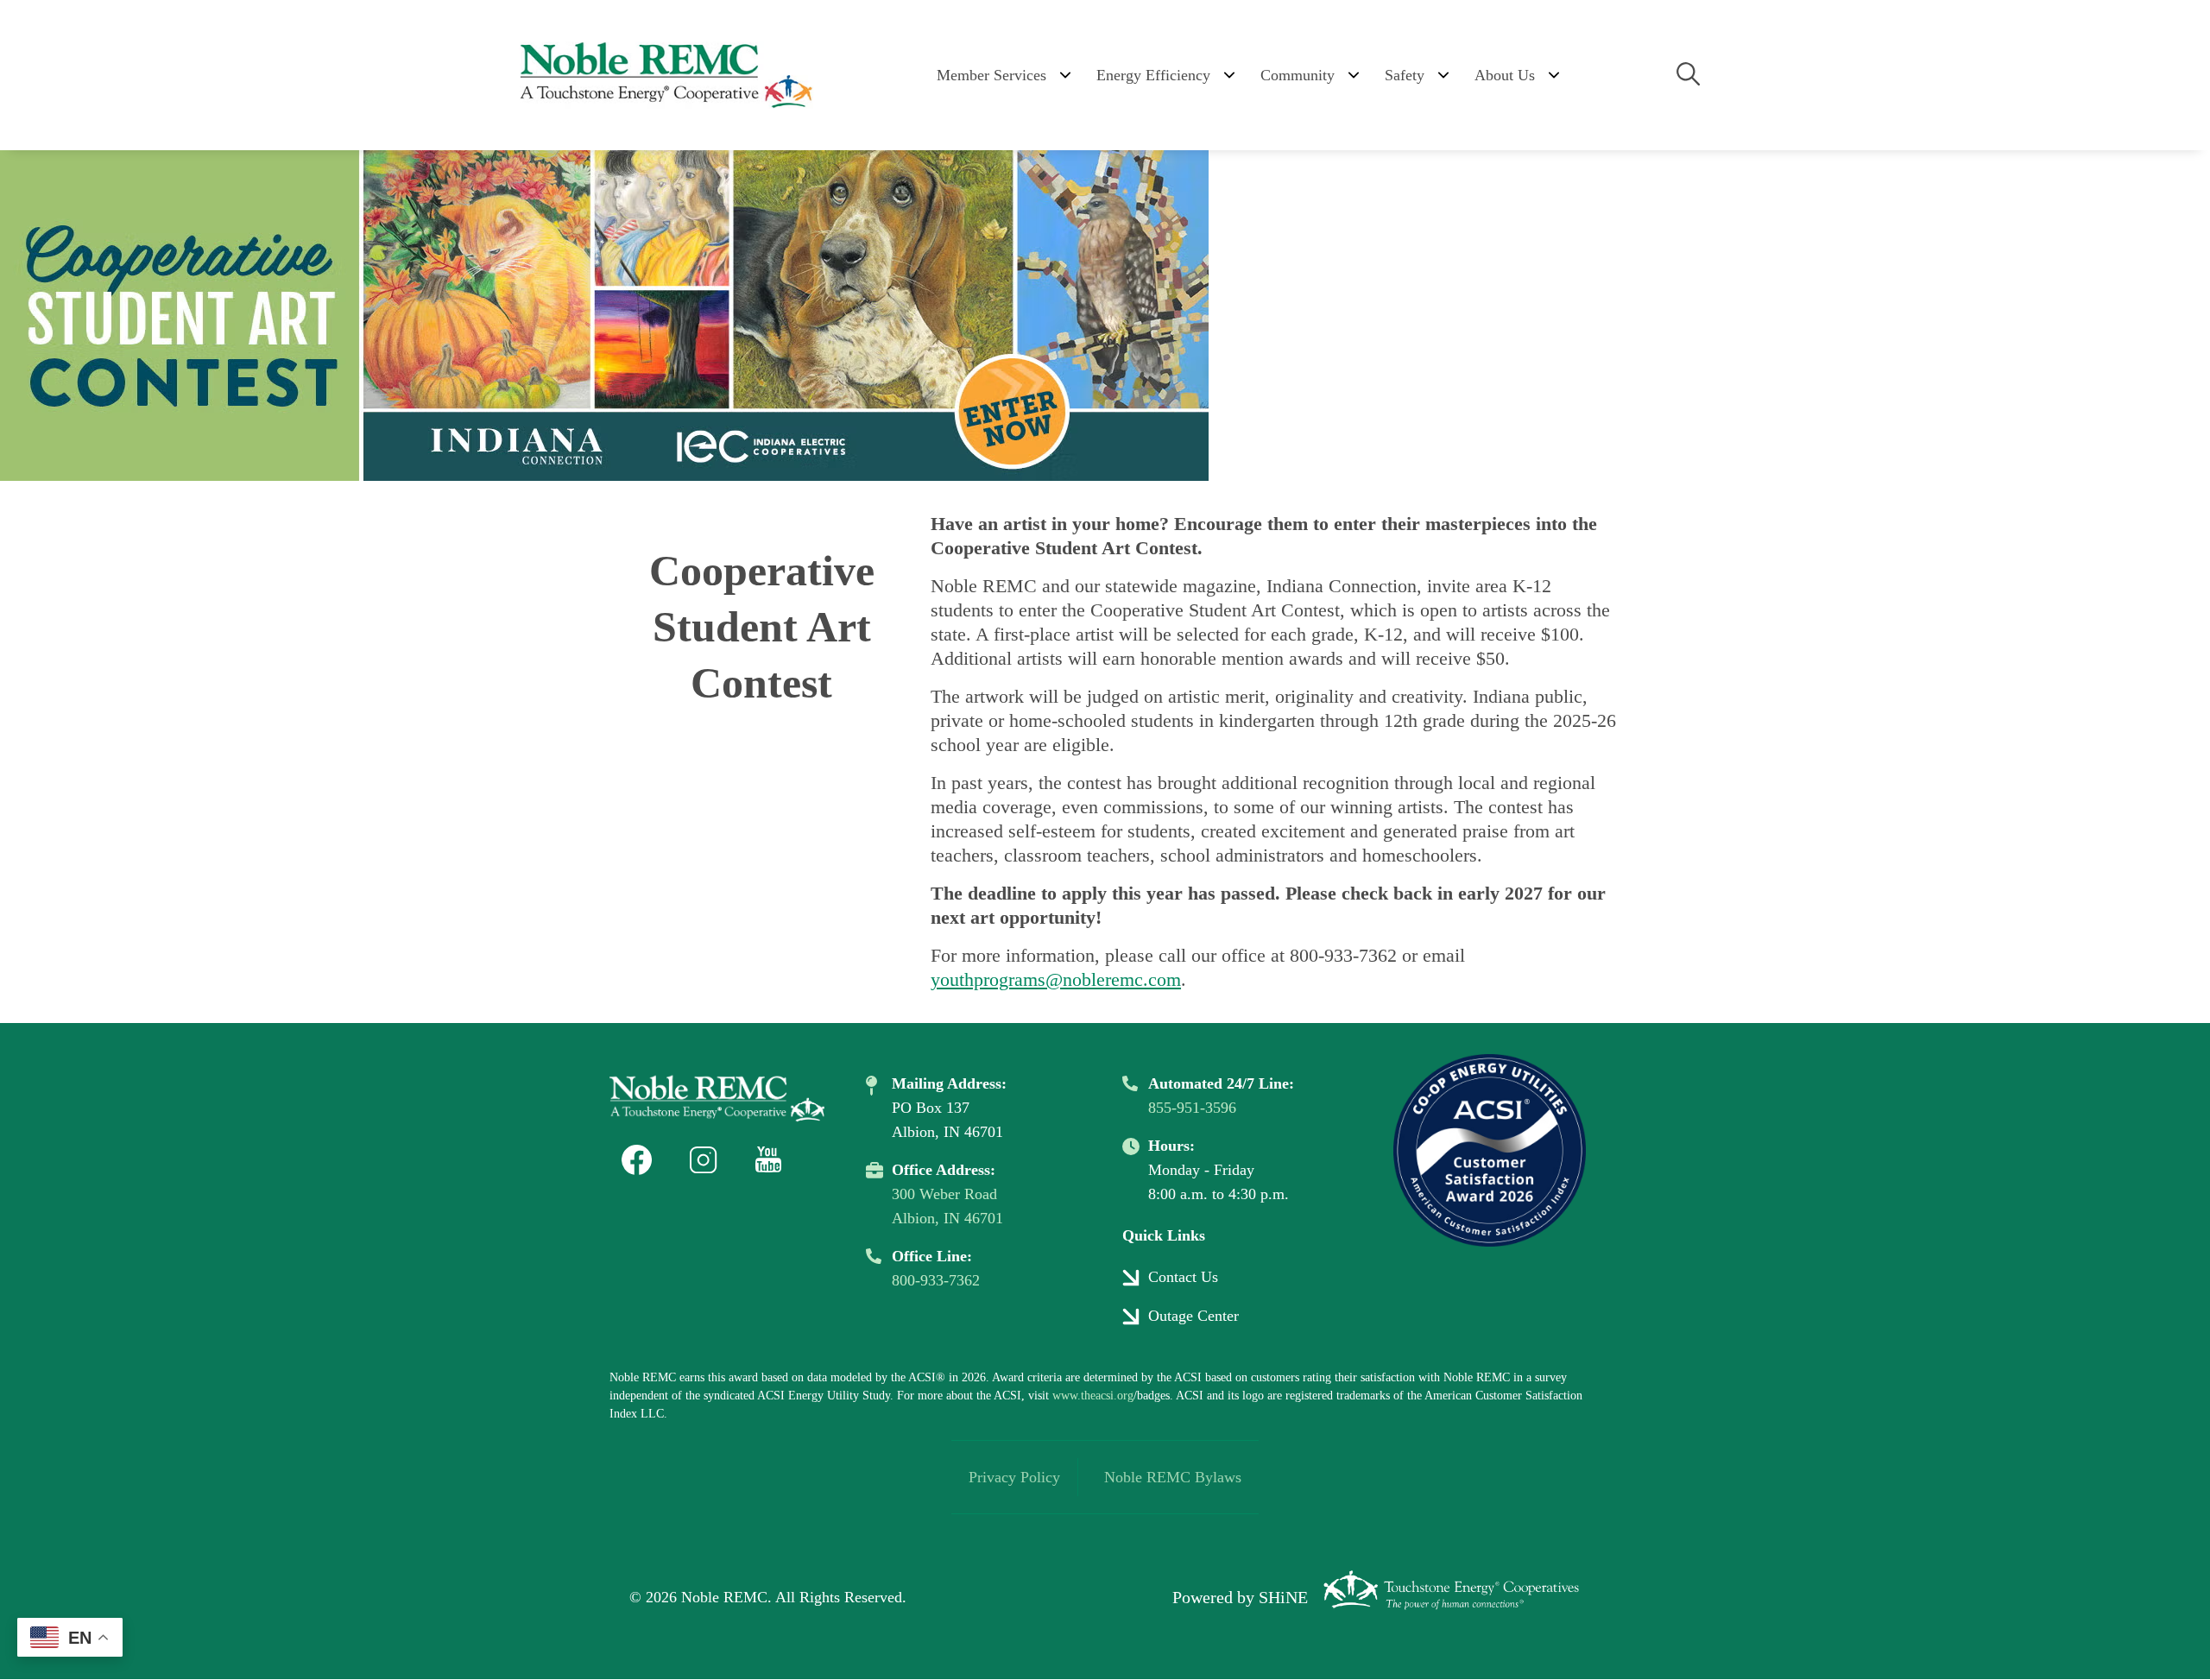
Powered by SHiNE (1240, 1597)
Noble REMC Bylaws (1173, 1477)
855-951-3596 (1192, 1108)
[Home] (665, 75)
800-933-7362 (936, 1280)
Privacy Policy (1014, 1477)
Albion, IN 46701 (947, 1218)
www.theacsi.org (1093, 1396)
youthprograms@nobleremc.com (1056, 979)
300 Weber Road (944, 1194)
